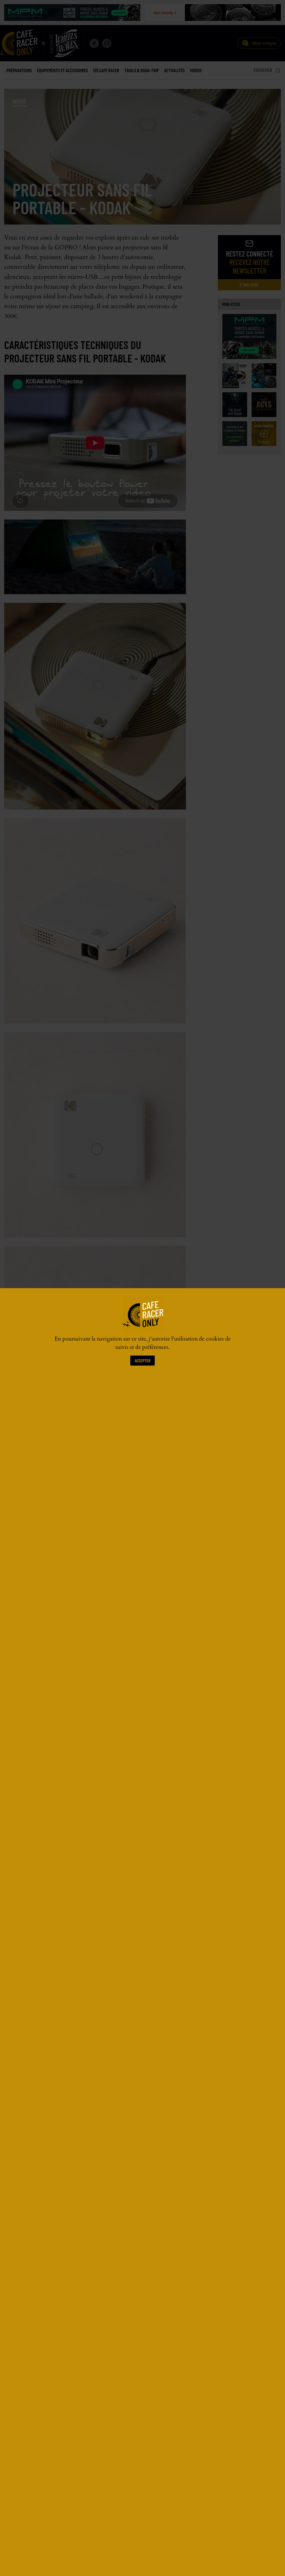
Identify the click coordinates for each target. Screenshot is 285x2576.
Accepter (142, 1360)
